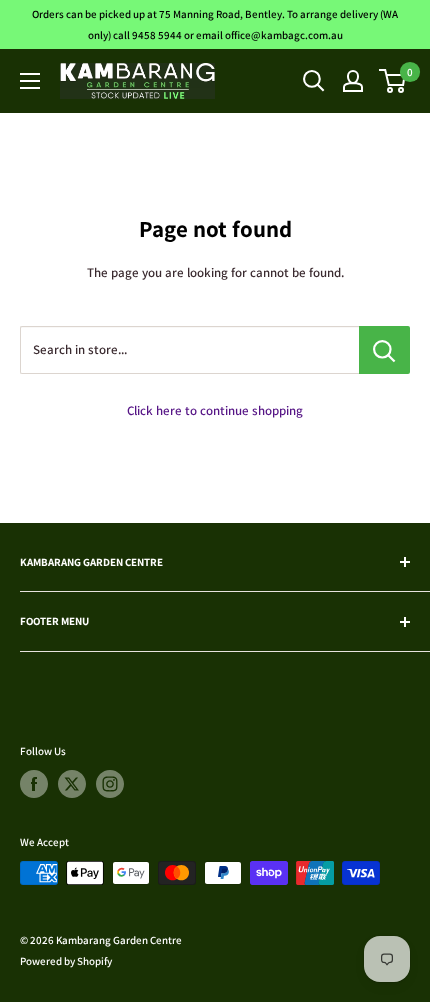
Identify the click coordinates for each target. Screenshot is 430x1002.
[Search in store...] (384, 350)
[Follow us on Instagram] (110, 784)
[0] (393, 81)
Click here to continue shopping (215, 410)
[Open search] (314, 81)
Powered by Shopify (66, 961)
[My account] (353, 81)
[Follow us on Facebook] (34, 784)
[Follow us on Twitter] (72, 784)
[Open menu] (30, 81)
